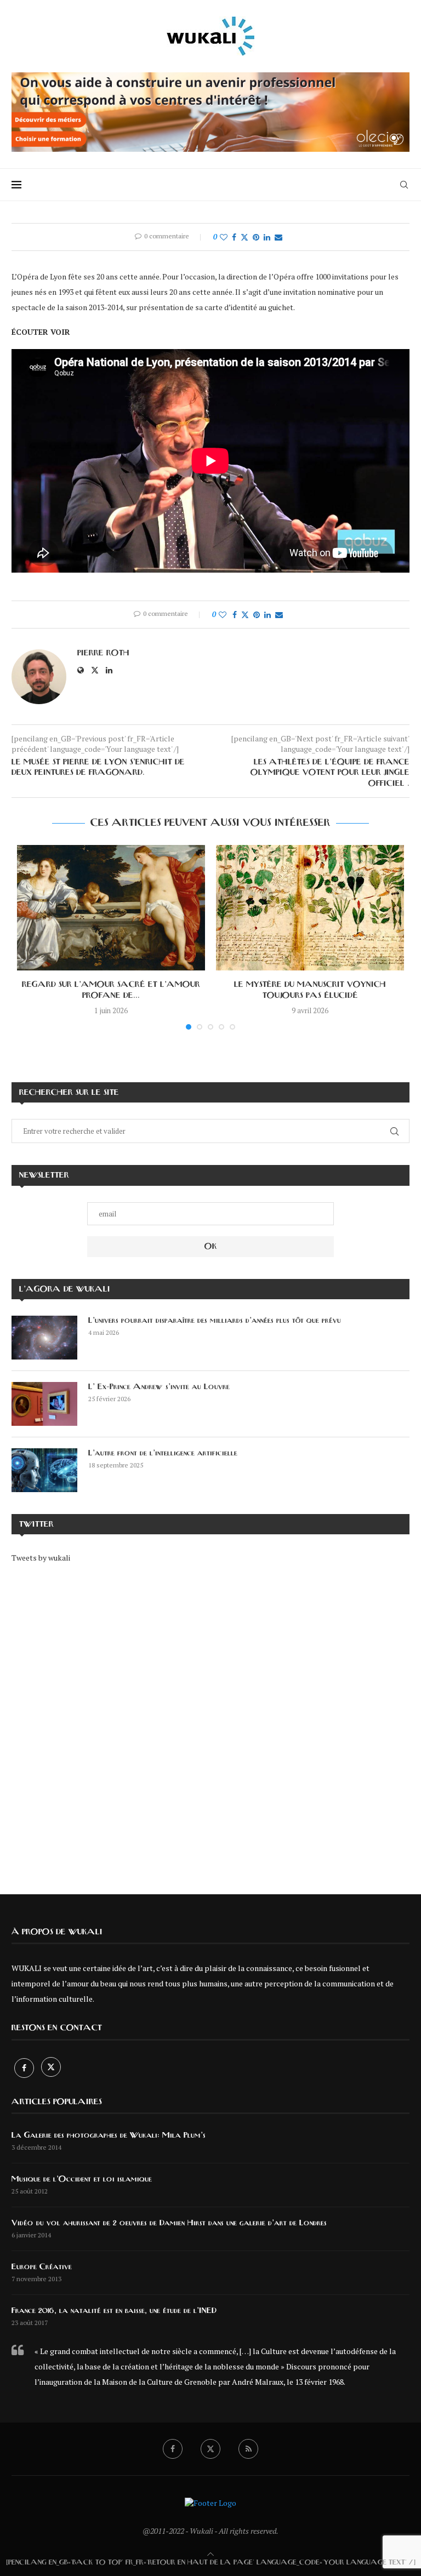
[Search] (404, 185)
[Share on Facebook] (234, 237)
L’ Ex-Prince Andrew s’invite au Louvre (159, 1387)
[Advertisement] (210, 1721)
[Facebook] (25, 2068)
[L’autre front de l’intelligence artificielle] (44, 1470)
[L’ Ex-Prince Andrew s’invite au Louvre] (44, 1404)
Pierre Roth (103, 653)
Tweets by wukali (41, 1558)
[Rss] (248, 2449)
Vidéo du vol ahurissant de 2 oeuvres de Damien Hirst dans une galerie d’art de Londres (169, 2223)
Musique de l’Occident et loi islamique (82, 2179)
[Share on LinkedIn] (267, 237)
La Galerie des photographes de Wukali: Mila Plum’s (109, 2135)
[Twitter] (51, 2068)
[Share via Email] (278, 237)
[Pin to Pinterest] (256, 237)
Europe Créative (42, 2267)
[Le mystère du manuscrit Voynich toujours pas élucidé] (310, 908)
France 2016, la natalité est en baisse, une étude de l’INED (114, 2311)
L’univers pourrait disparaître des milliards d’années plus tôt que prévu (215, 1321)
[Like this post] (224, 237)
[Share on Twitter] (244, 237)
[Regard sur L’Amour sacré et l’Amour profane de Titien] (111, 908)
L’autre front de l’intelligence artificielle (163, 1453)
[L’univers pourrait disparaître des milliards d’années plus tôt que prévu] (44, 1338)
